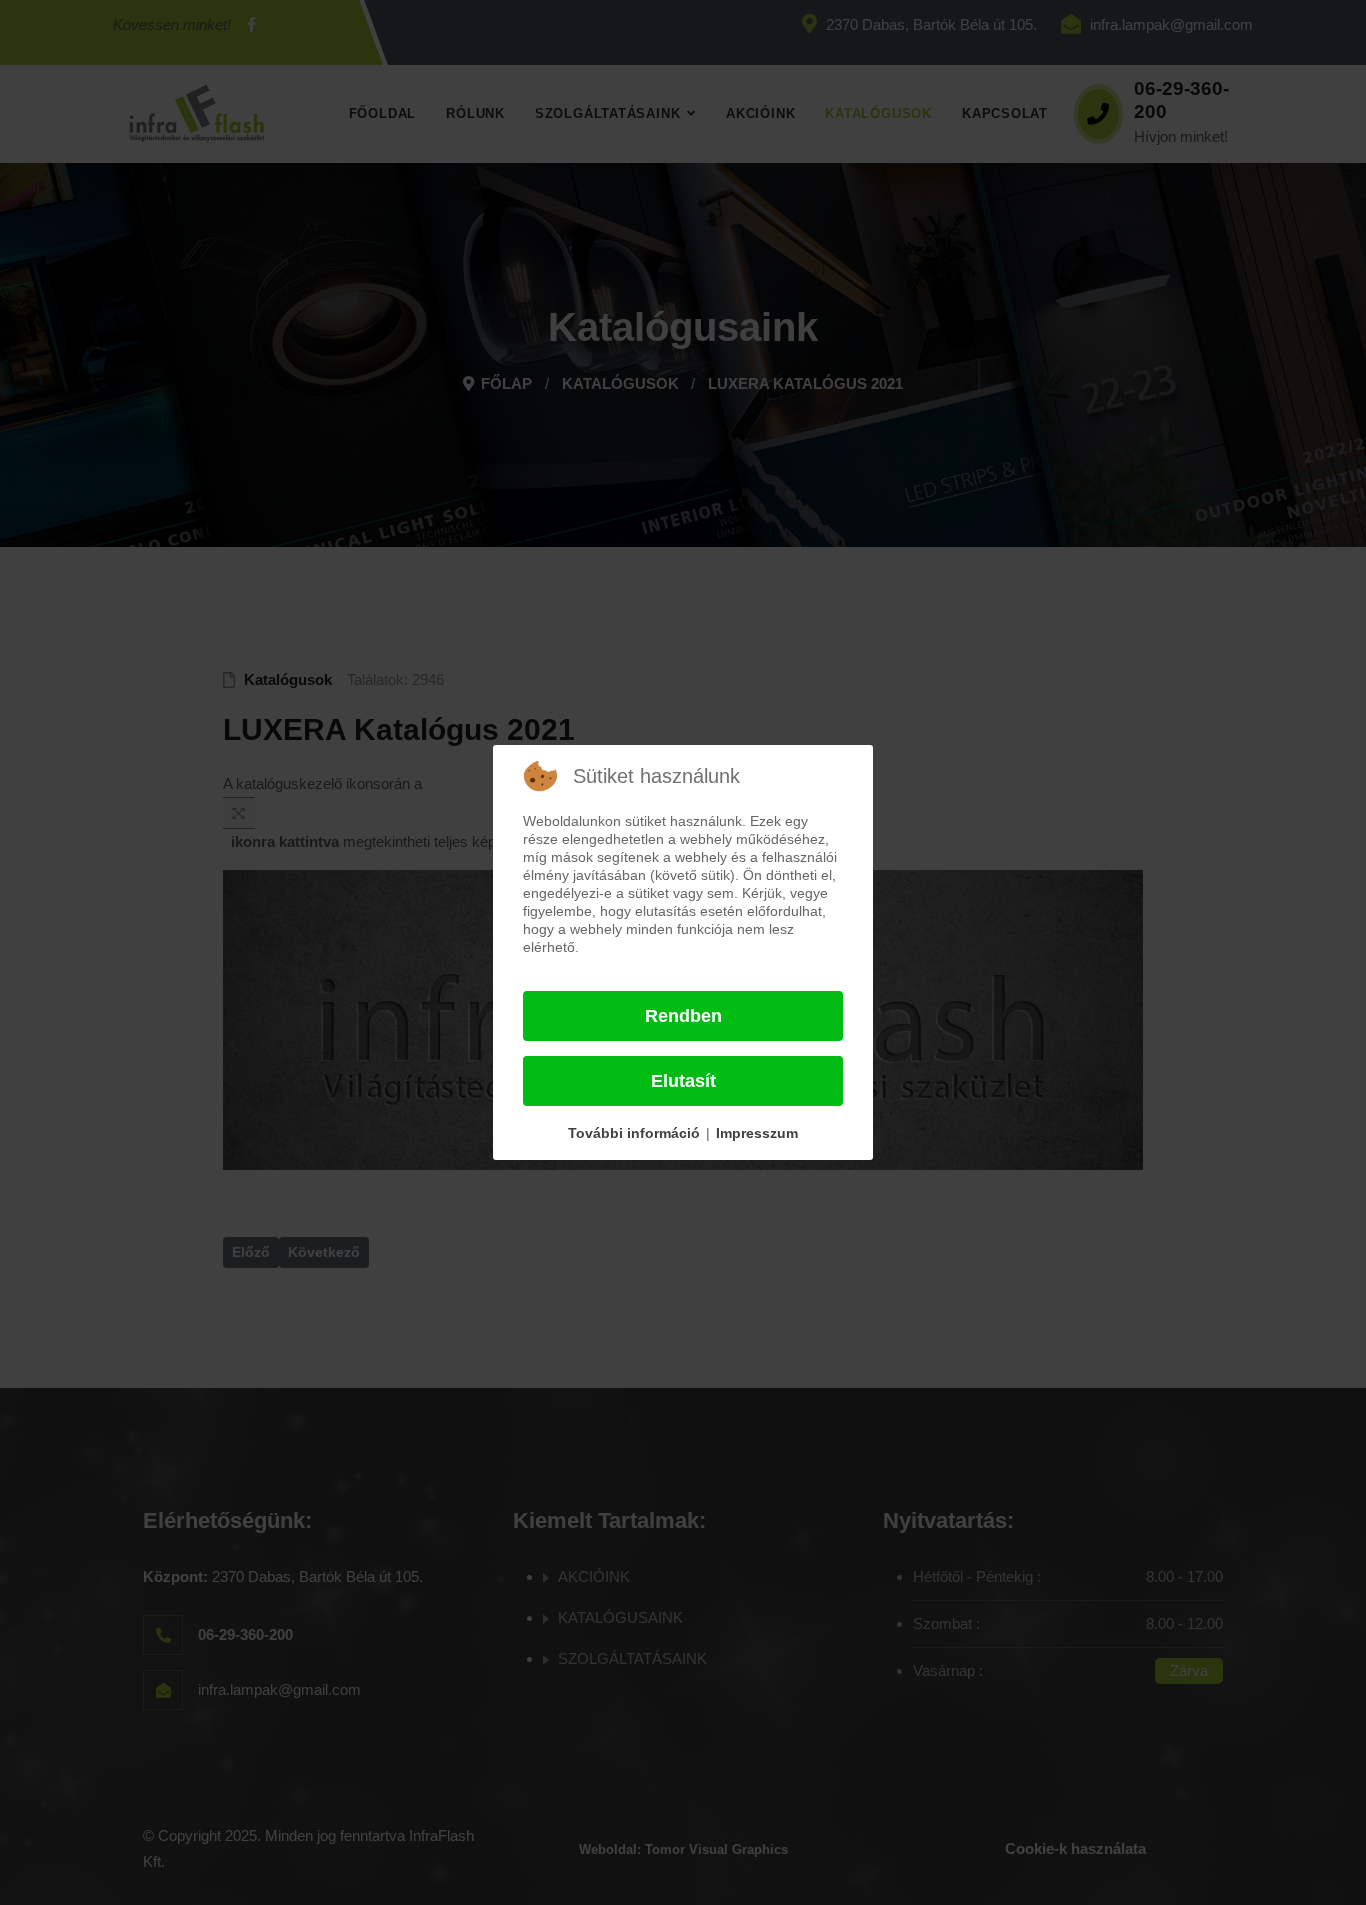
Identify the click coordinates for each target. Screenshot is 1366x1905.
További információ (634, 1133)
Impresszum (757, 1133)
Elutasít (683, 1081)
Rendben (683, 1016)
